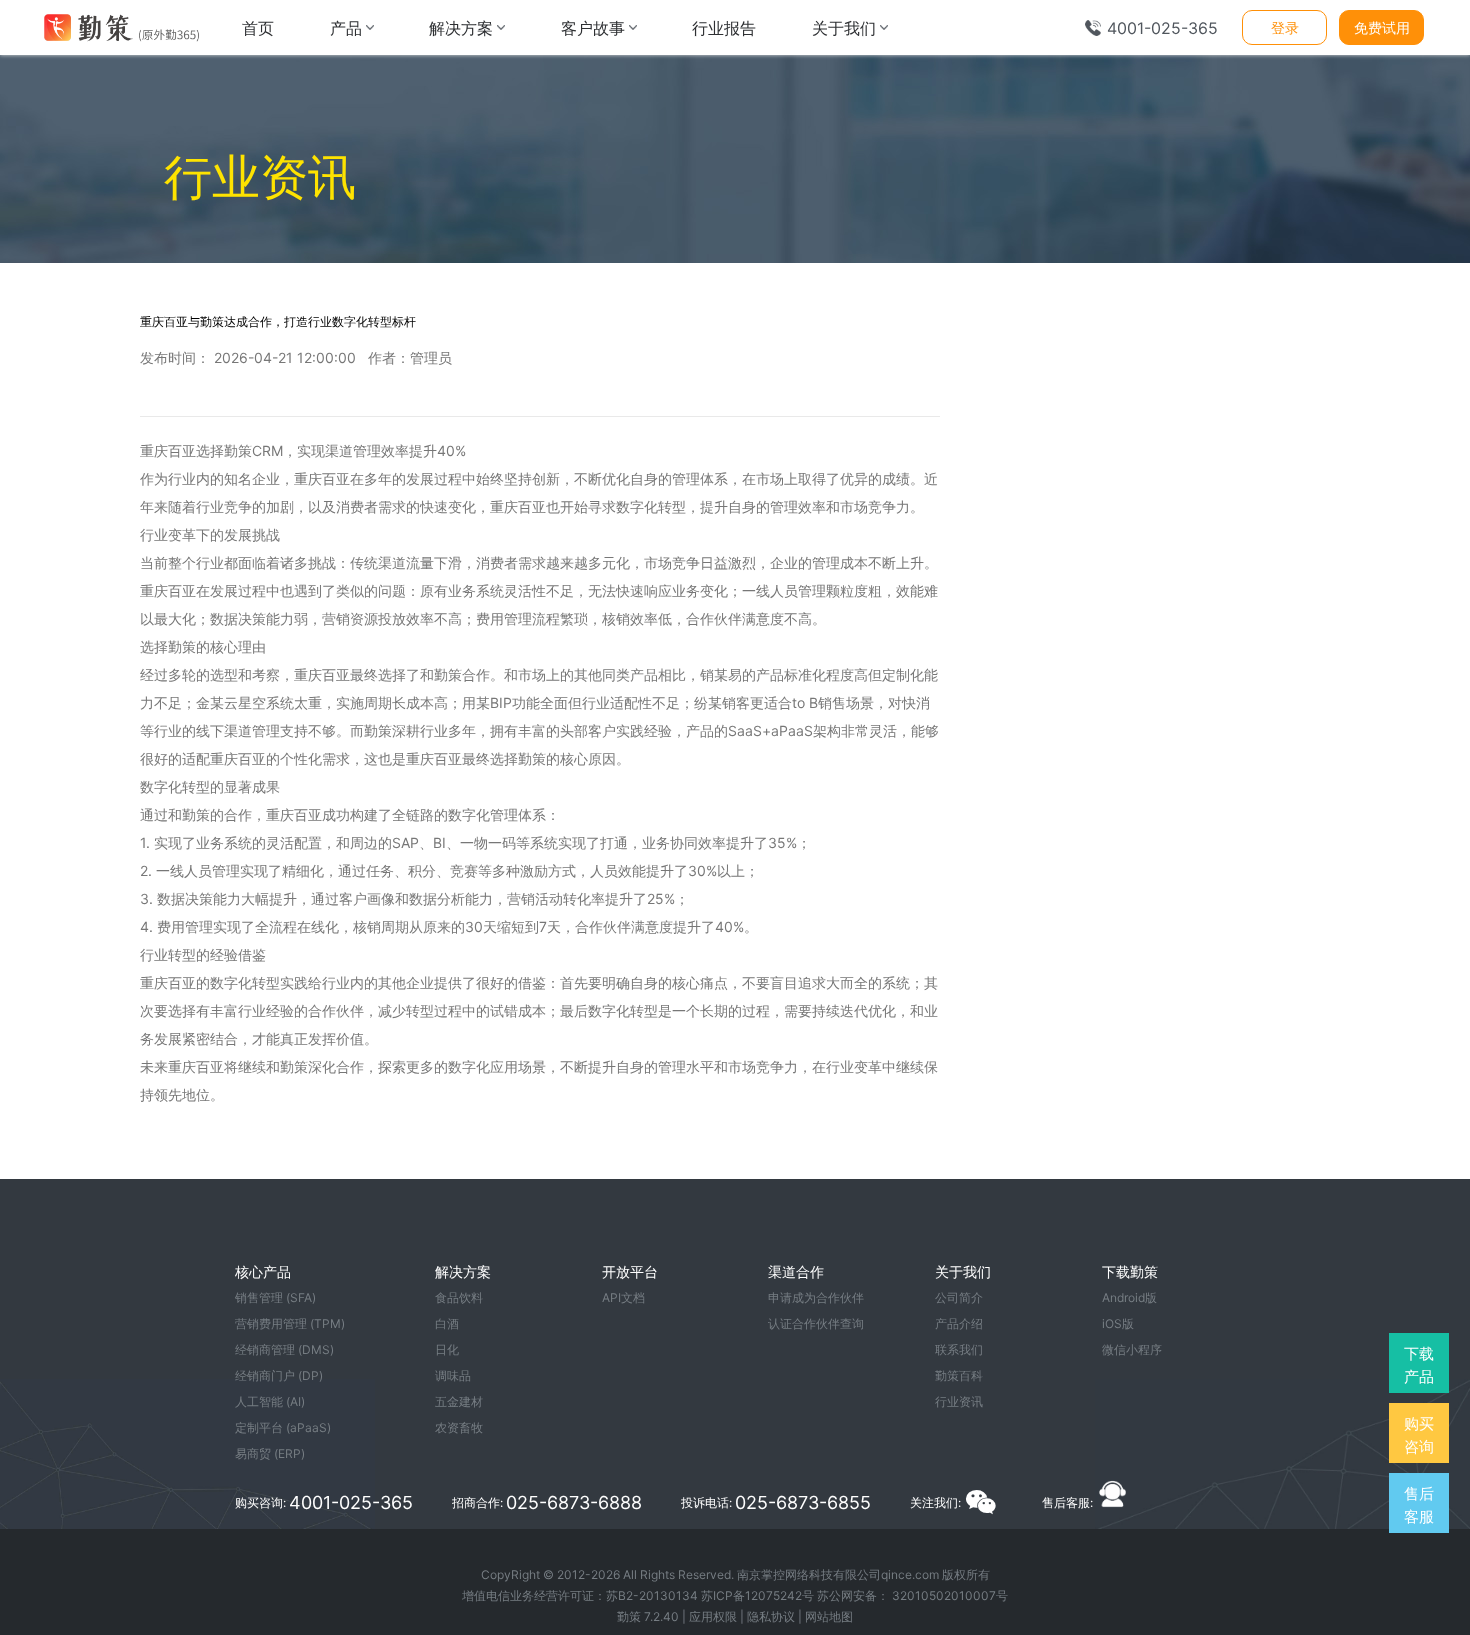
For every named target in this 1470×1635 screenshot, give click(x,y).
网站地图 (829, 1616)
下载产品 (1419, 1365)
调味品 (453, 1375)
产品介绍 (959, 1323)
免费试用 (1382, 27)
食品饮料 (459, 1297)
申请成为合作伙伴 (816, 1297)
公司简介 (959, 1297)
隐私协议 (771, 1616)
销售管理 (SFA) (275, 1297)
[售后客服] (1113, 1502)
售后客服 (1419, 1505)
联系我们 (959, 1349)
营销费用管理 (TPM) (290, 1323)
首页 (258, 28)
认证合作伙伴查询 (816, 1323)
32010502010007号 (950, 1595)
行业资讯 (959, 1401)
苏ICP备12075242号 (757, 1595)
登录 (1285, 27)
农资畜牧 (459, 1427)
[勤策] (120, 27)
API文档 (623, 1297)
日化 (447, 1349)
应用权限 (713, 1616)
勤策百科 (959, 1375)
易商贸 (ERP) (270, 1453)
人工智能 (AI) (270, 1401)
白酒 (447, 1323)
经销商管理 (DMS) (284, 1349)
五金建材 (459, 1401)
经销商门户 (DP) (279, 1375)
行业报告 (724, 28)
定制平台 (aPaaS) (283, 1427)
